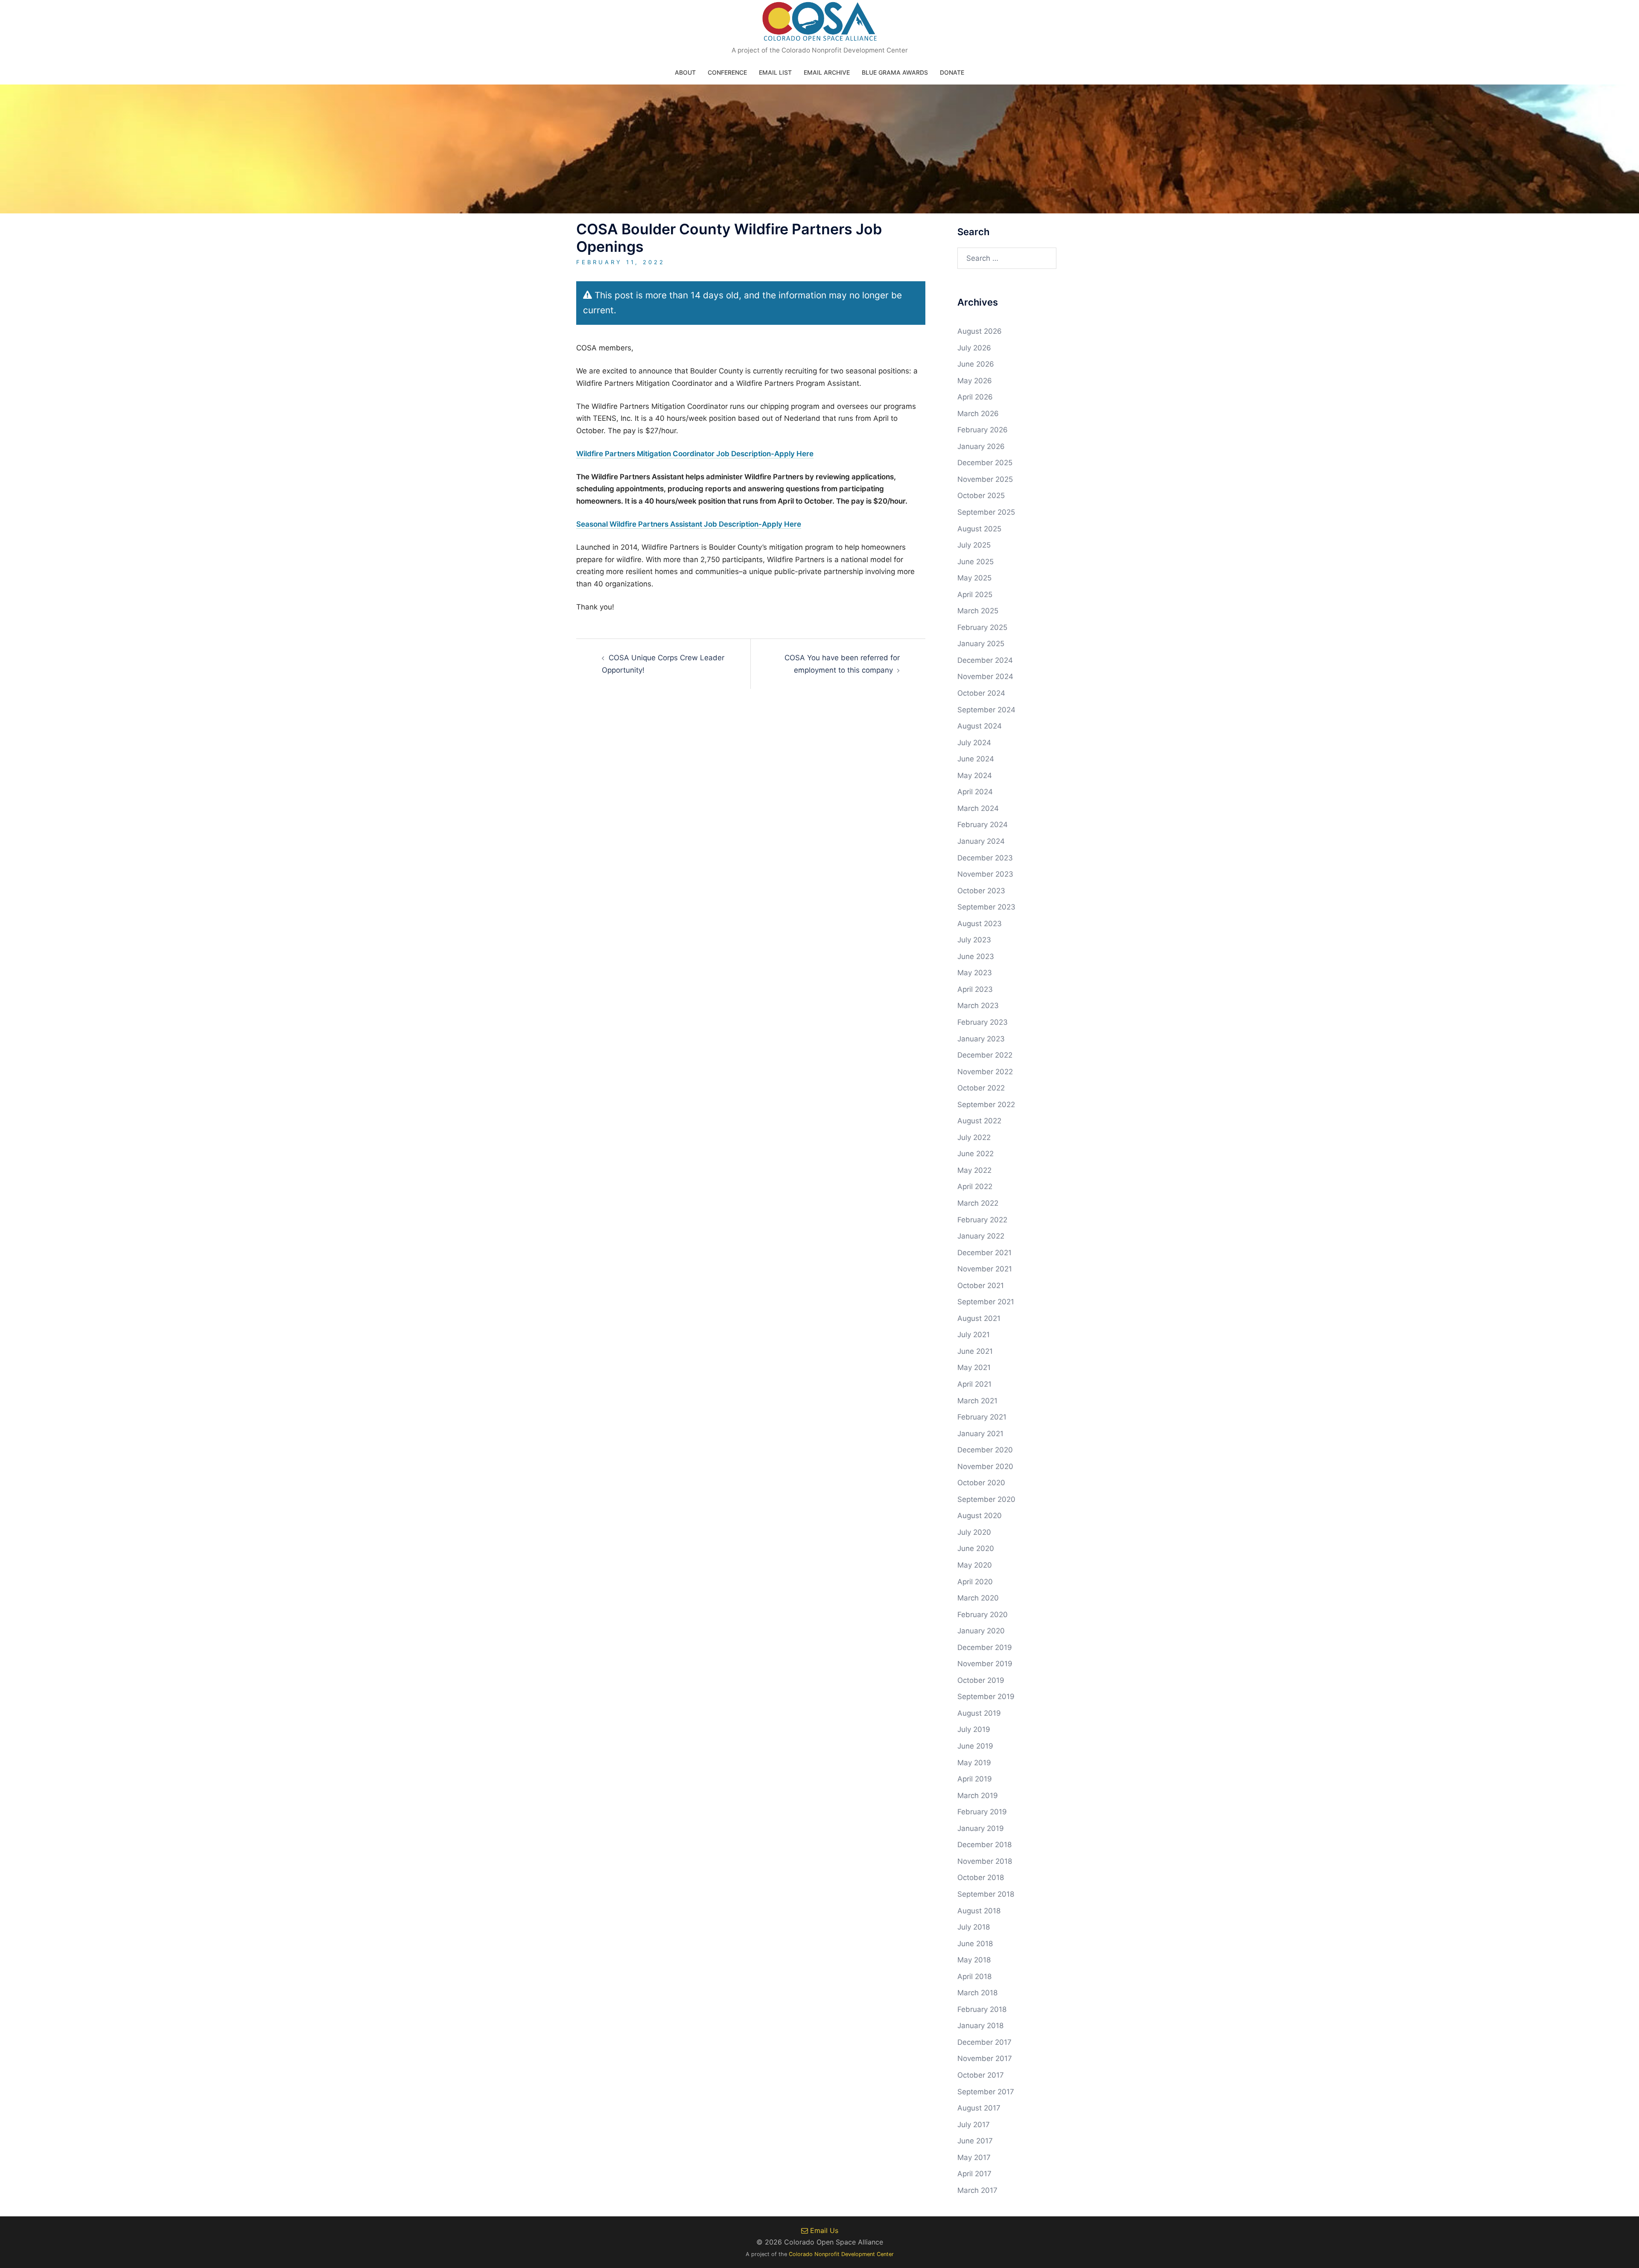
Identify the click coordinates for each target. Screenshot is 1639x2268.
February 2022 (982, 1220)
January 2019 (981, 1828)
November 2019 (985, 1664)
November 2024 (985, 676)
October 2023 (981, 891)
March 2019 (978, 1796)
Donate (952, 72)
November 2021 (985, 1269)
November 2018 (985, 1861)
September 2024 (986, 710)
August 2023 (980, 924)
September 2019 (986, 1697)
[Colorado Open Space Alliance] (820, 24)
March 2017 (977, 2190)
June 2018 (975, 1944)
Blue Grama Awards (895, 72)
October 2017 (981, 2075)
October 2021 (981, 1286)
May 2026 (975, 381)
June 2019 (975, 1746)
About (685, 72)
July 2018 (974, 1927)
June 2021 (975, 1351)
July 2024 (974, 743)
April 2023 (975, 989)
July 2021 (974, 1335)
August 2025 (979, 529)
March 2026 (978, 414)
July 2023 (974, 940)
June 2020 (976, 1548)
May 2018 (974, 1960)
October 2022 (981, 1088)
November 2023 (985, 874)
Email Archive (827, 72)
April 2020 (975, 1582)
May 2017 (974, 2157)
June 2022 (976, 1154)
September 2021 (986, 1302)
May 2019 (974, 1763)
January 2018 (980, 2026)
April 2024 (975, 792)
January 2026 (981, 446)
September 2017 (986, 2092)
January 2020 (981, 1631)
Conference (727, 72)
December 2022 (985, 1055)
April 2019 (975, 1779)
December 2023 (985, 858)
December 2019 (985, 1647)
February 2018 (982, 2009)
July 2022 (974, 1137)
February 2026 (983, 430)
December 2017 (984, 2042)
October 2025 (981, 496)
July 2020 (974, 1532)
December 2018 (984, 1845)
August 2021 (979, 1318)
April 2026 (975, 397)
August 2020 (980, 1516)
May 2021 (974, 1367)
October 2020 (981, 1483)
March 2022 (978, 1203)
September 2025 (986, 512)
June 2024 (976, 759)
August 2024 (980, 726)
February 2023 (983, 1022)
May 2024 (975, 775)
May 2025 (974, 578)
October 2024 (981, 693)
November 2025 (985, 479)
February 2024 (983, 825)
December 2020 (985, 1450)
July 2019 (974, 1729)
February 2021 (982, 1417)
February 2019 (982, 1812)
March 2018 (977, 1993)
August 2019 (979, 1713)
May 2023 (975, 973)
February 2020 (983, 1615)
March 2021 (977, 1401)
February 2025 (982, 627)
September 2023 (986, 907)
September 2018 (986, 1894)
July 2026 (974, 348)
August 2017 (979, 2108)
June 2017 (975, 2141)
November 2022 (985, 1072)
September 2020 (986, 1499)
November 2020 (985, 1466)
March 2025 (978, 611)
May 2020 (975, 1565)
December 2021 (984, 1253)
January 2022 (981, 1236)
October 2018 (981, 1877)
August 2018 (979, 1911)
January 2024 (981, 841)
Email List (775, 72)
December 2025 (985, 463)
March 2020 (978, 1598)
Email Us (823, 2230)
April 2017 (974, 2174)
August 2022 (979, 1121)
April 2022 (975, 1186)
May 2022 (974, 1170)
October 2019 (981, 1680)
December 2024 (985, 660)
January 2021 (980, 1434)
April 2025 (975, 595)
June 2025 (976, 562)
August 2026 (980, 331)
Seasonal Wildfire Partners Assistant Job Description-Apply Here (689, 524)
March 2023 (978, 1006)
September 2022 (986, 1105)
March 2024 (978, 808)
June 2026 (976, 364)
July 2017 (974, 2125)
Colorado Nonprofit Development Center (841, 2254)
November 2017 (985, 2058)
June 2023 (976, 956)
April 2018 (974, 1976)
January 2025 (981, 644)
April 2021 (974, 1384)
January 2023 (981, 1039)
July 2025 (974, 545)
